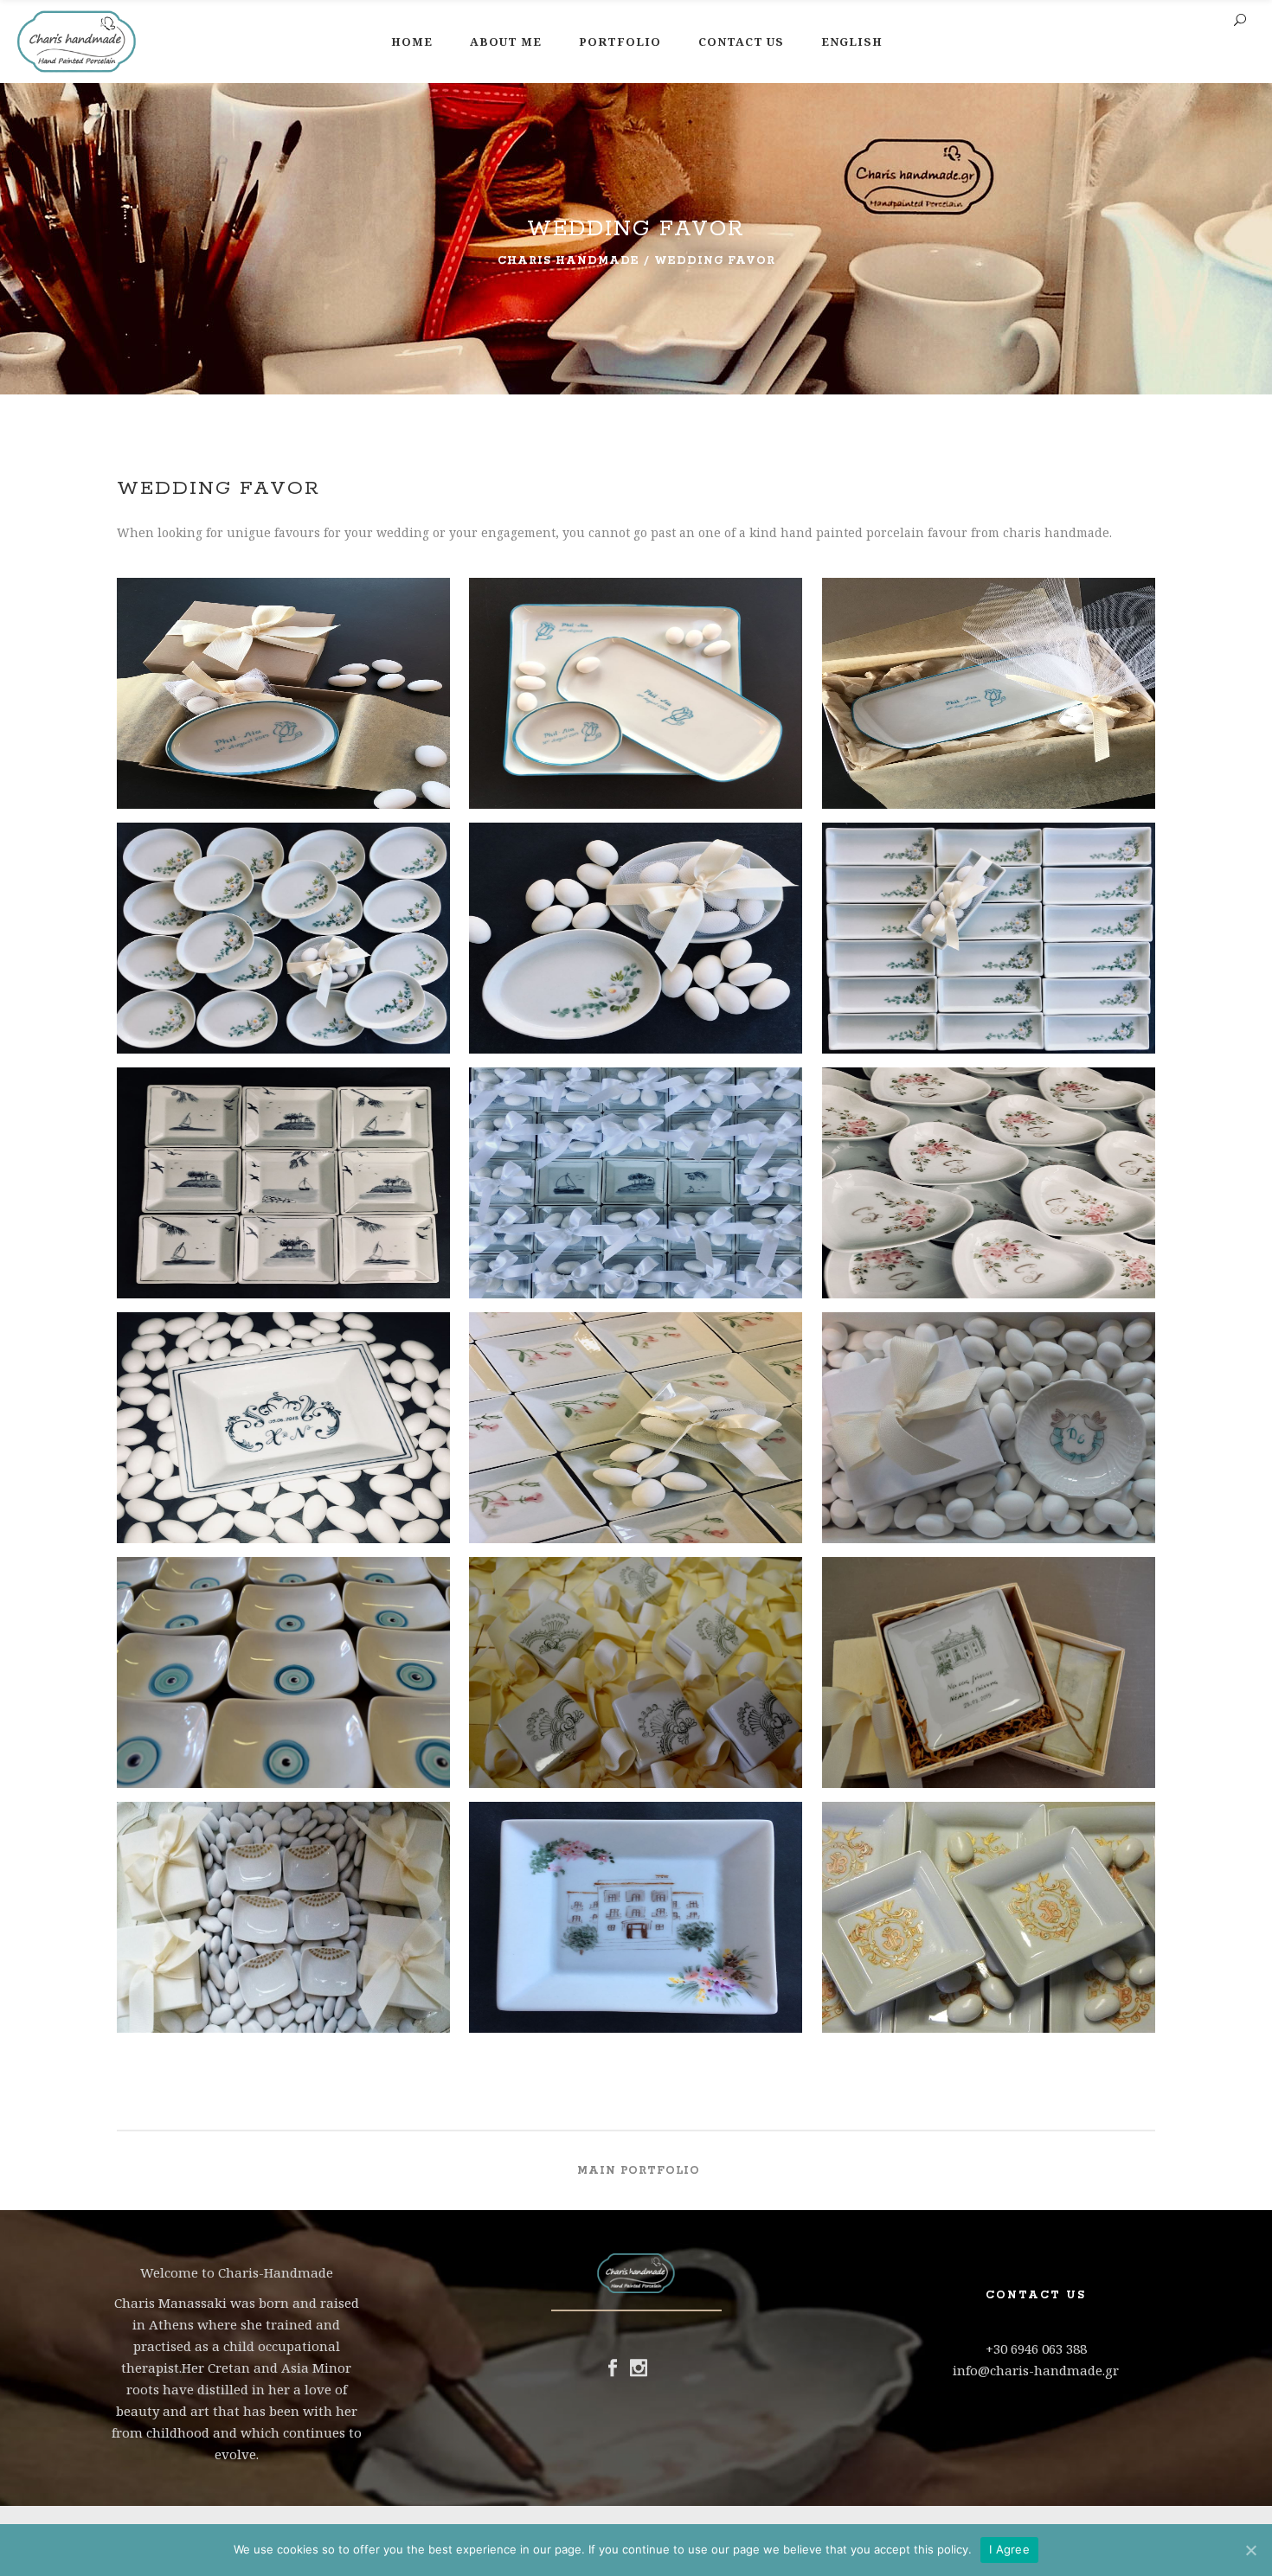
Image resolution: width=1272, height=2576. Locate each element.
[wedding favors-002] (989, 1934)
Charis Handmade (569, 261)
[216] (283, 1689)
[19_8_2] (283, 1200)
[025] (989, 1445)
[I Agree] (1250, 2550)
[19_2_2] (636, 710)
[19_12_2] (636, 1445)
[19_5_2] (283, 955)
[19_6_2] (636, 955)
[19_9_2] (636, 1200)
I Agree (1009, 2549)
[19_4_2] (989, 710)
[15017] (989, 1689)
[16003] (283, 1934)
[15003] (636, 1689)
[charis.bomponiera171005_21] (636, 1934)
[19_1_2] (283, 710)
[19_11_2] (283, 1445)
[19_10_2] (989, 1200)
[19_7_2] (989, 955)
